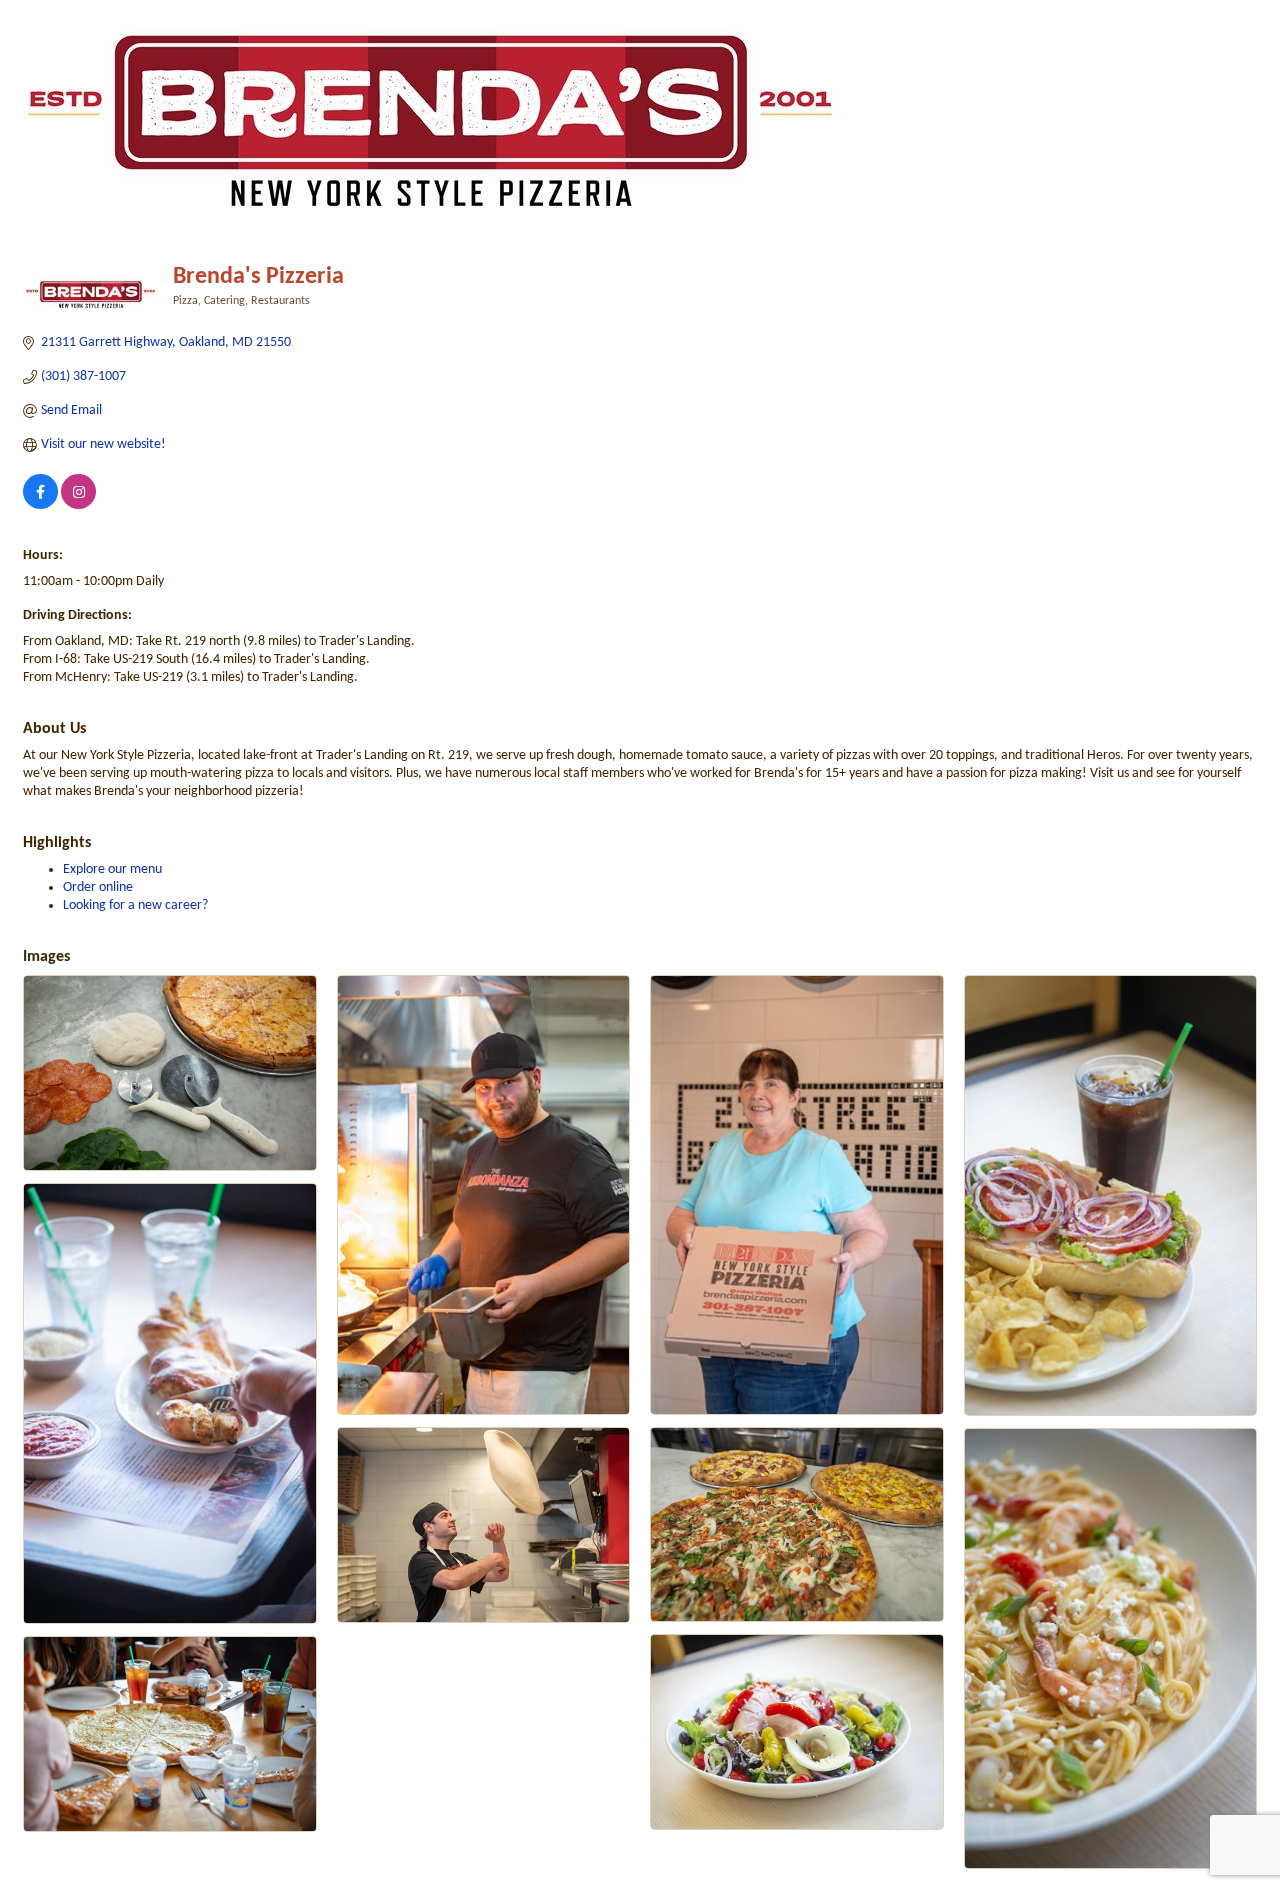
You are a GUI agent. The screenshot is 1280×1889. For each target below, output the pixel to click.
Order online (98, 887)
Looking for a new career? (135, 905)
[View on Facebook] (40, 505)
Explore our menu (112, 869)
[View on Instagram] (78, 505)
